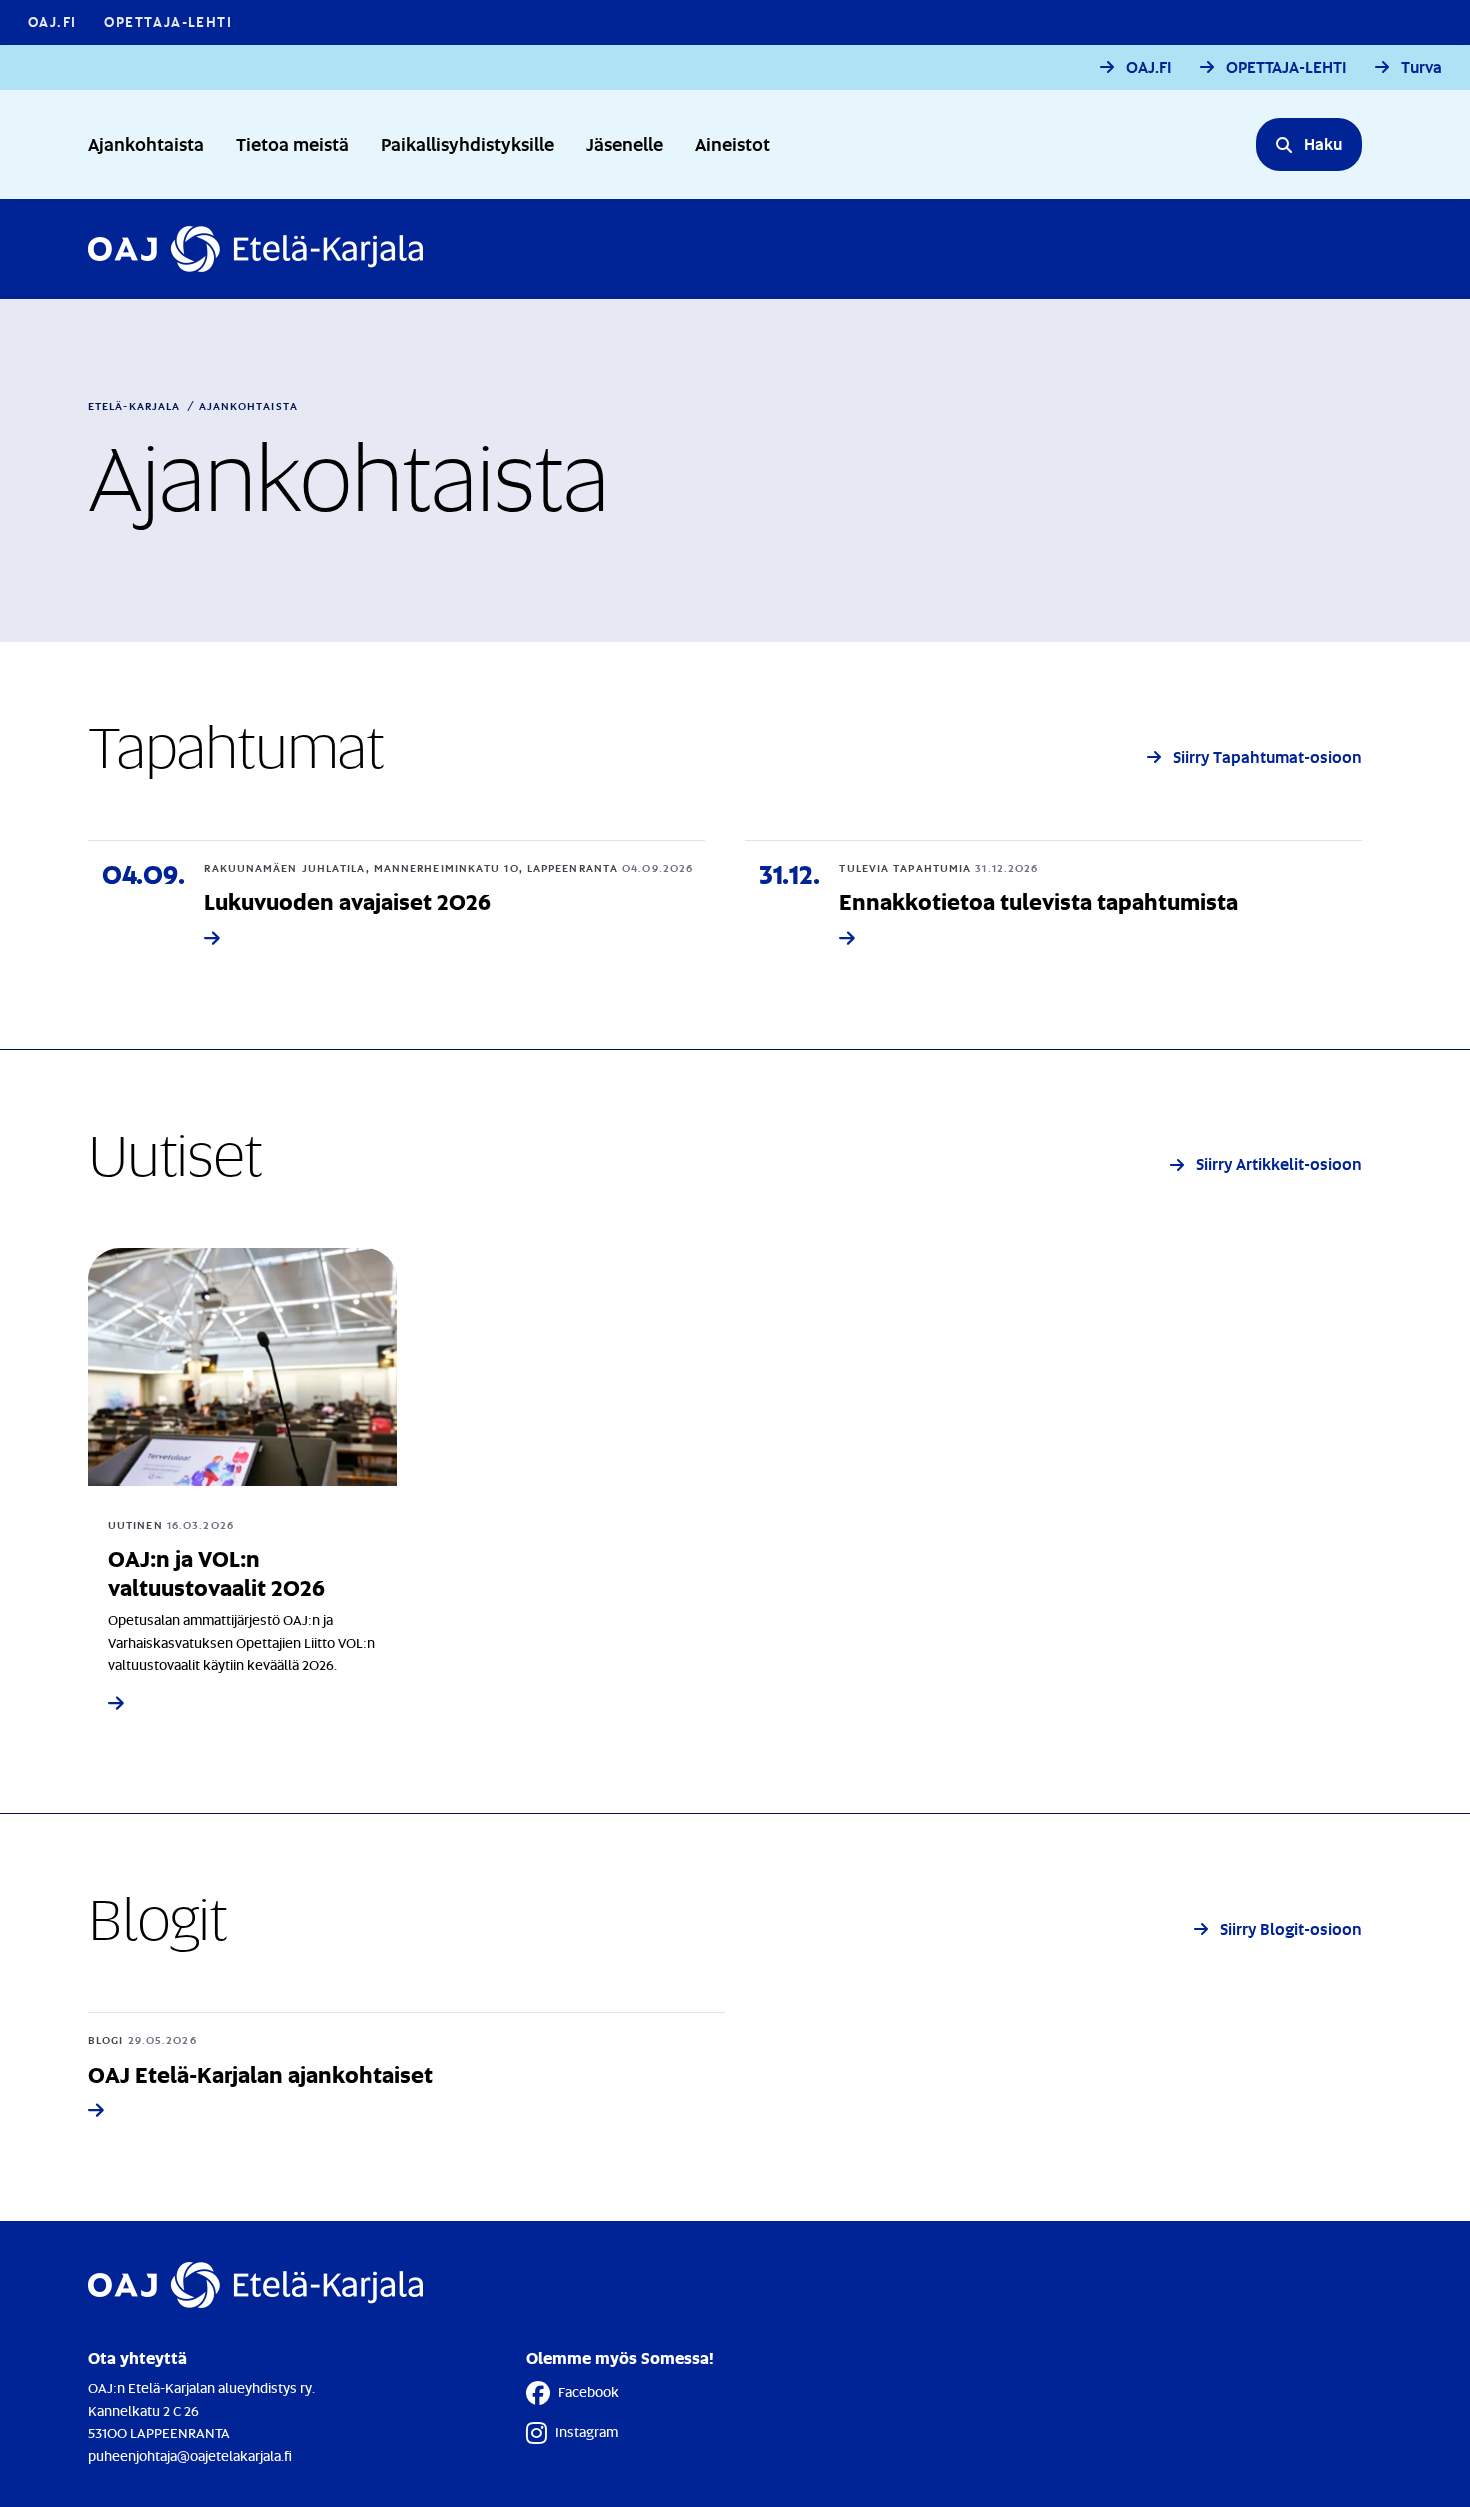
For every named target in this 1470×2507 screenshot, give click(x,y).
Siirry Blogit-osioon (1291, 1928)
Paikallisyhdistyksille (467, 143)
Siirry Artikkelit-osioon (1279, 1163)
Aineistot (732, 143)
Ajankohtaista (146, 143)
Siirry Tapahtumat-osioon (1267, 756)
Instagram (586, 2431)
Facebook (588, 2391)
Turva (1421, 67)
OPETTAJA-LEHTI (1286, 67)
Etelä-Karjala (134, 406)
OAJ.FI (52, 21)
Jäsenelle (624, 143)
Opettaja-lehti (168, 21)
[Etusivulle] (255, 249)
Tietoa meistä (292, 143)
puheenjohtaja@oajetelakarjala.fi (190, 2455)
